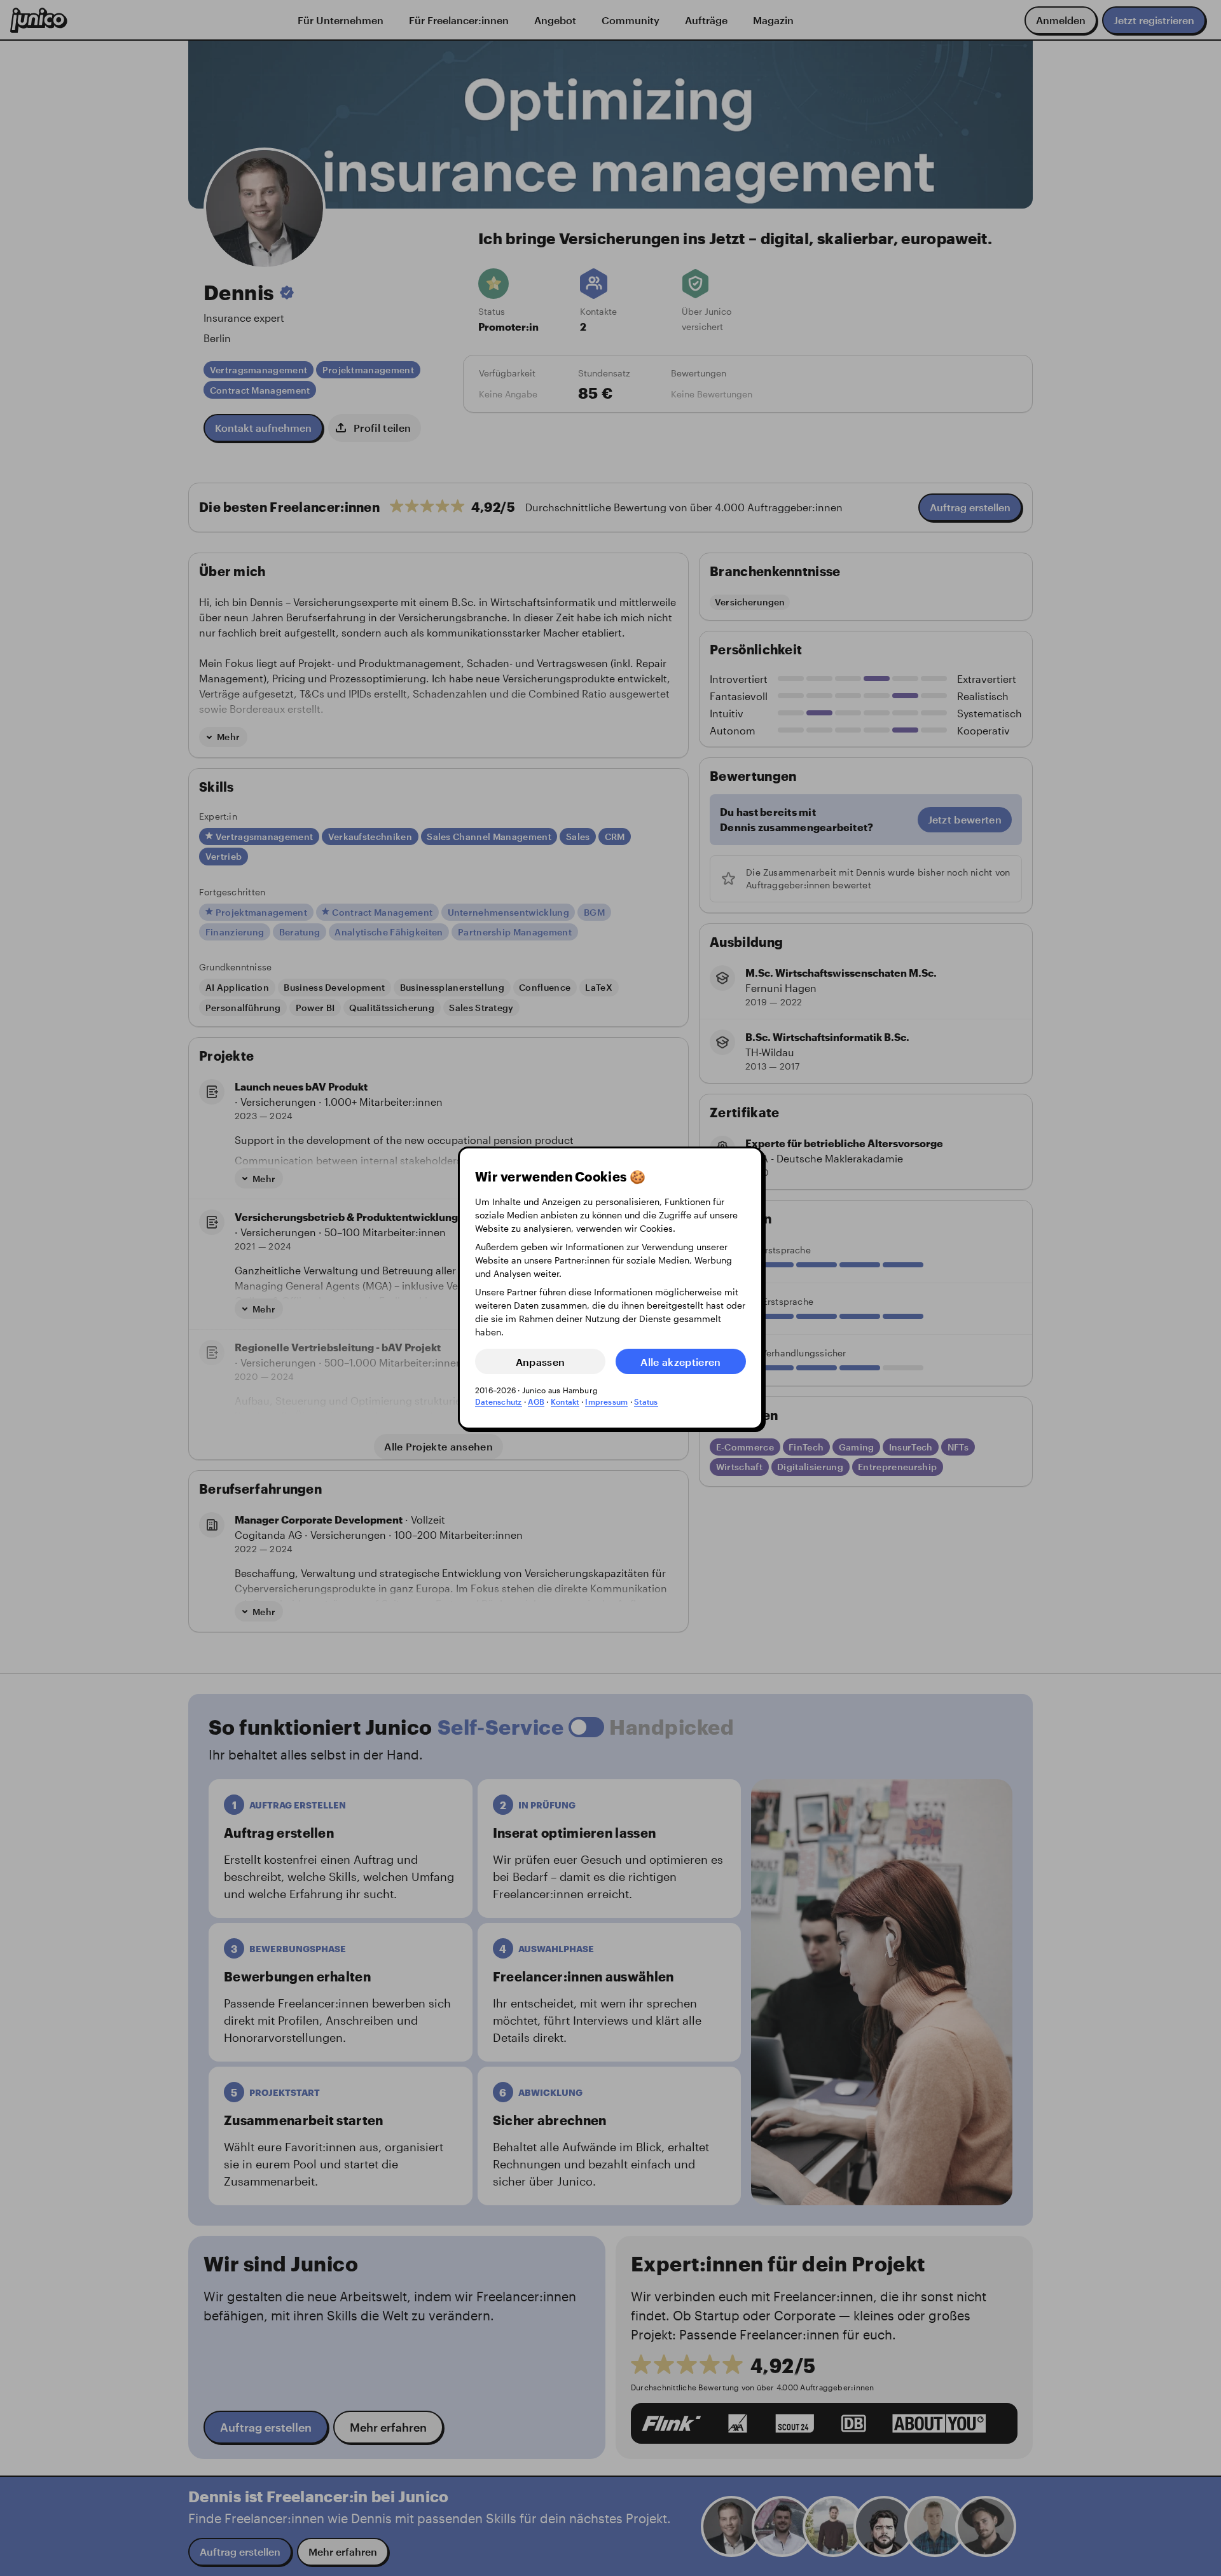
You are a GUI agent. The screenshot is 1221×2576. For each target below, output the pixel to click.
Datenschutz (499, 1402)
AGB (536, 1402)
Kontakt (565, 1402)
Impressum (606, 1402)
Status (646, 1402)
